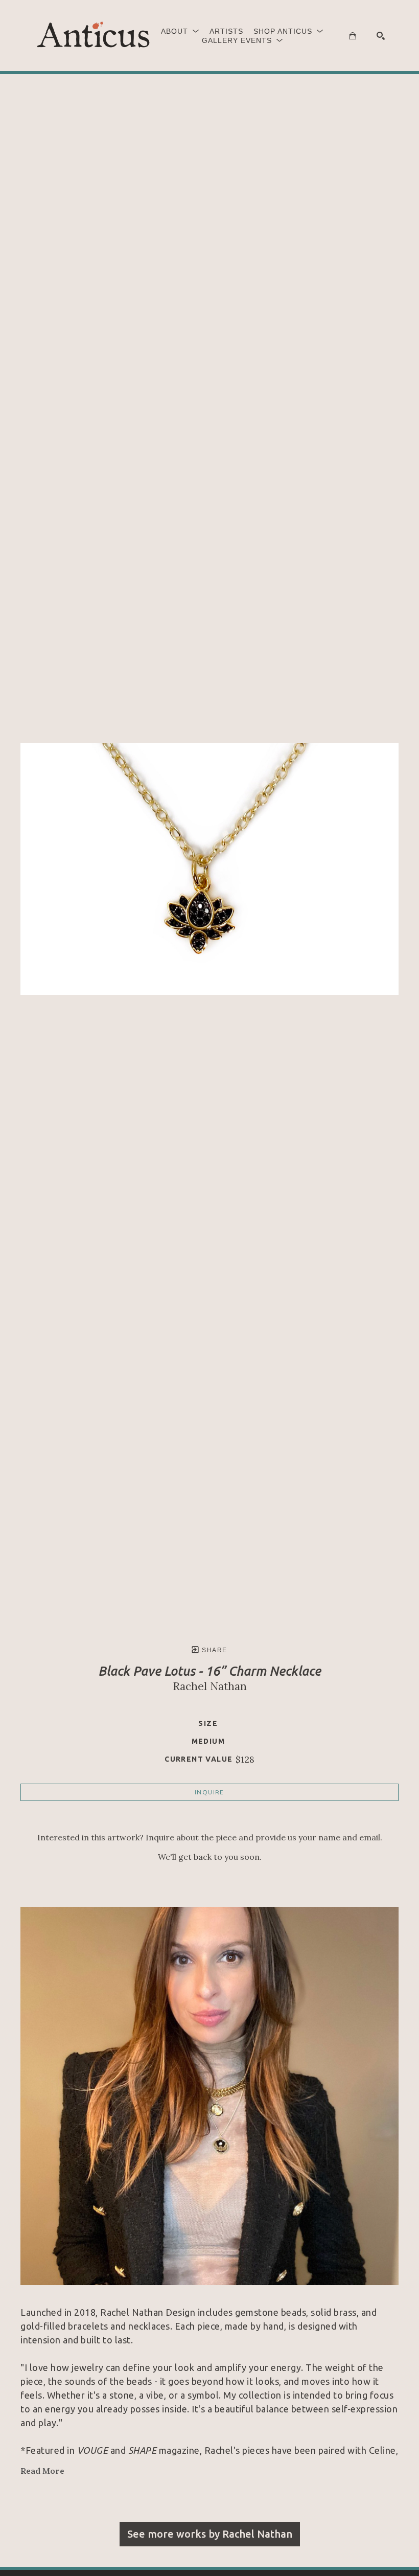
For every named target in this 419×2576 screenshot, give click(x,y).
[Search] (381, 36)
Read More (42, 2471)
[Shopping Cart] (353, 36)
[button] (180, 31)
